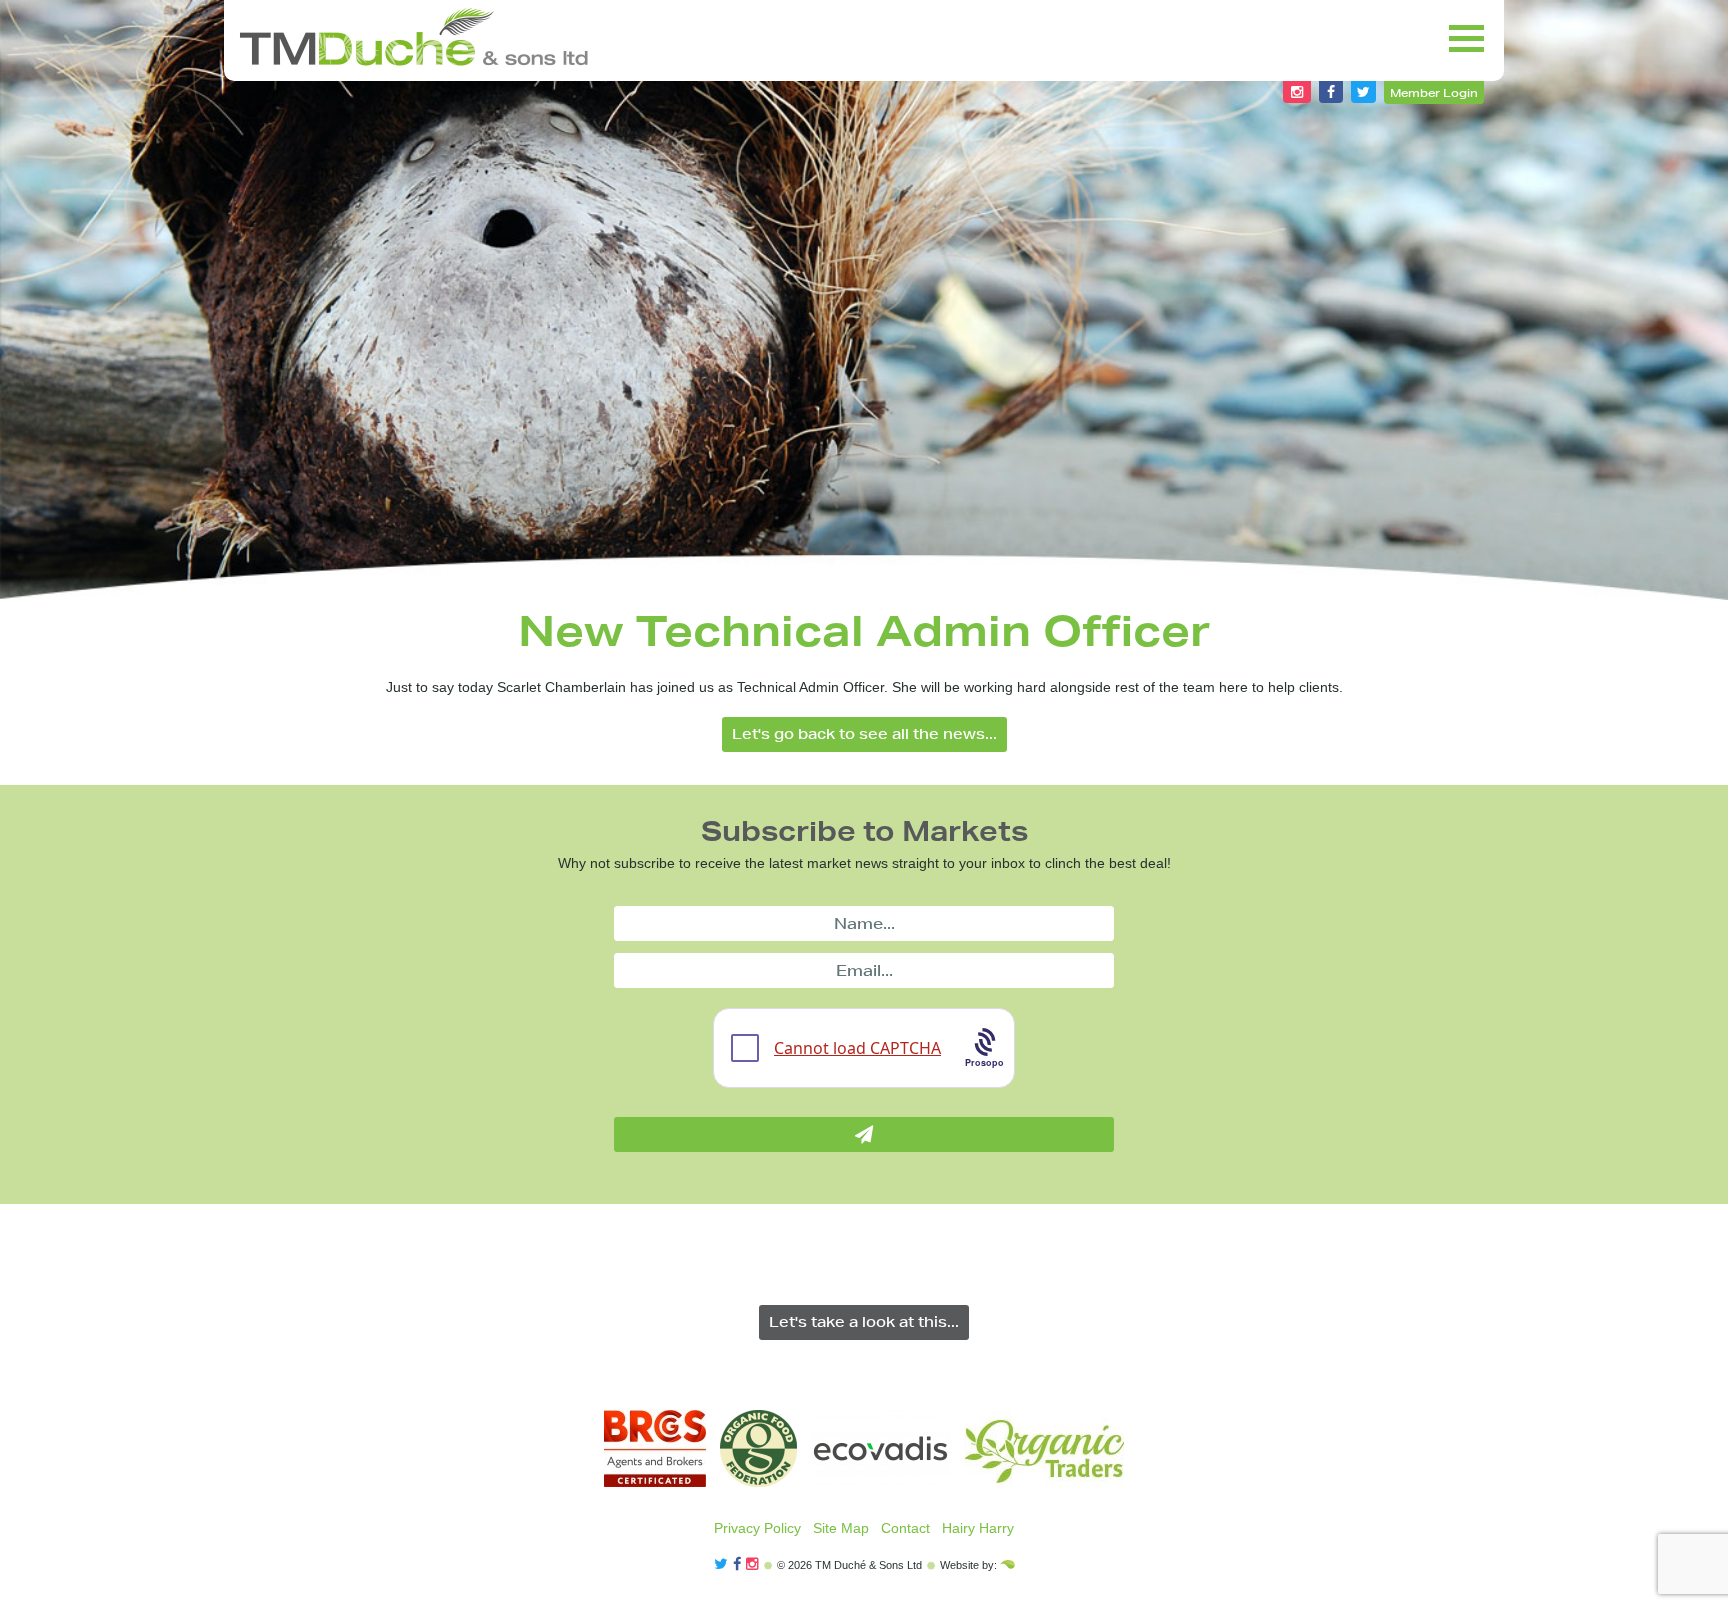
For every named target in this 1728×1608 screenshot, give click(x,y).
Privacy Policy (757, 1528)
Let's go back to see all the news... (864, 734)
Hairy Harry (978, 1528)
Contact (905, 1528)
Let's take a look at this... (864, 1322)
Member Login (1434, 92)
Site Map (841, 1528)
